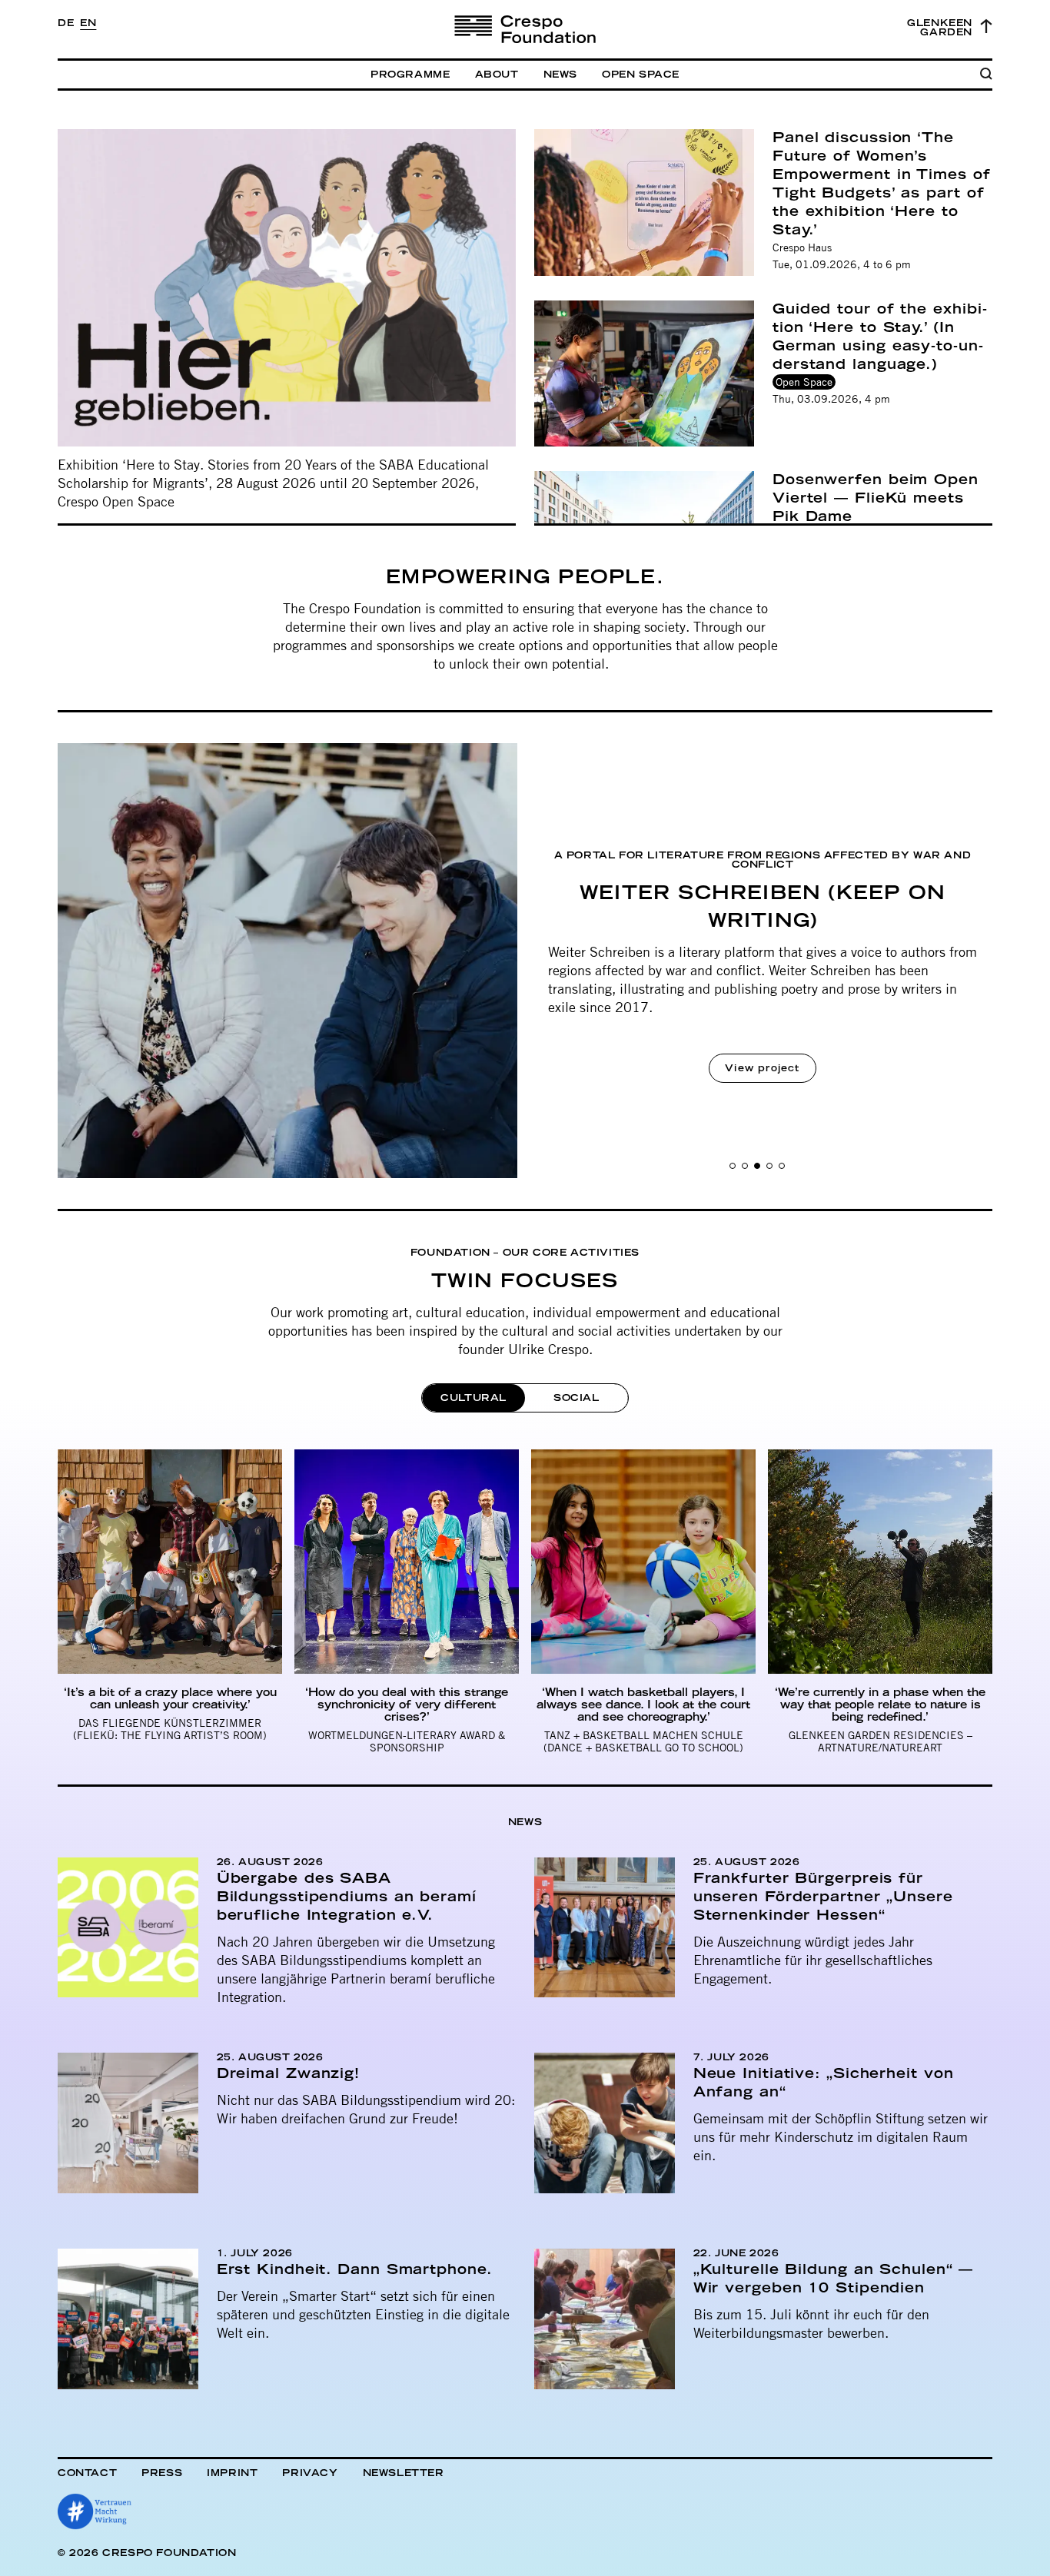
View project (762, 1068)
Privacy (310, 2473)
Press (162, 2473)
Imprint (232, 2473)
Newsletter (404, 2473)
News (560, 75)
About (497, 75)
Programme (410, 75)
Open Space (641, 75)
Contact (87, 2473)
